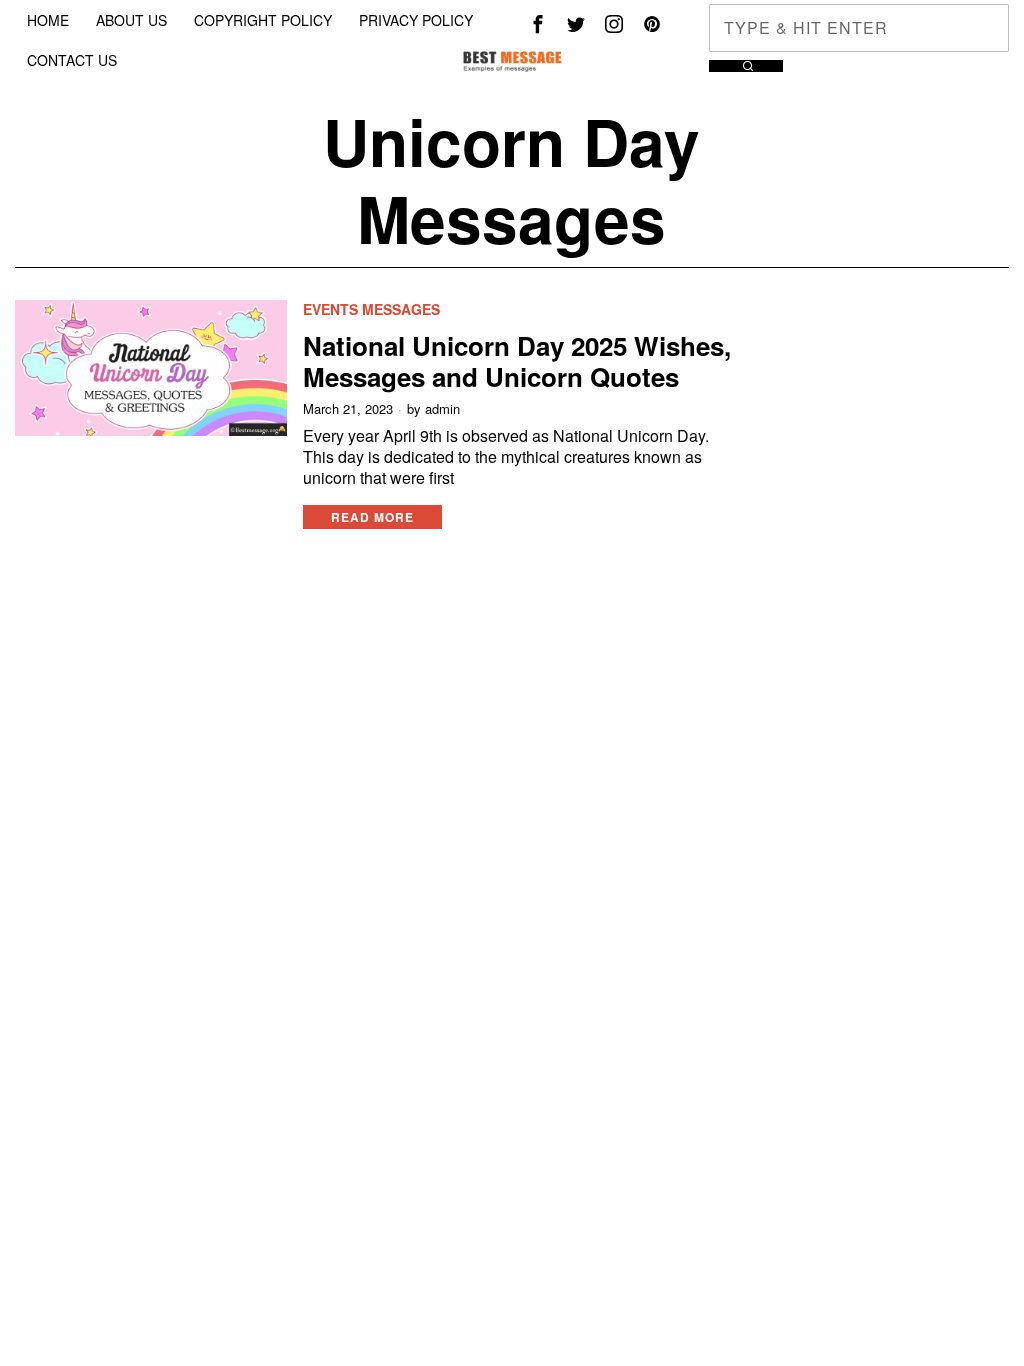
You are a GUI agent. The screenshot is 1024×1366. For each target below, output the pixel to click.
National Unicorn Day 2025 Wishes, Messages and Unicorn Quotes (517, 361)
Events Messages (371, 309)
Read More (372, 517)
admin (442, 409)
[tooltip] (538, 24)
